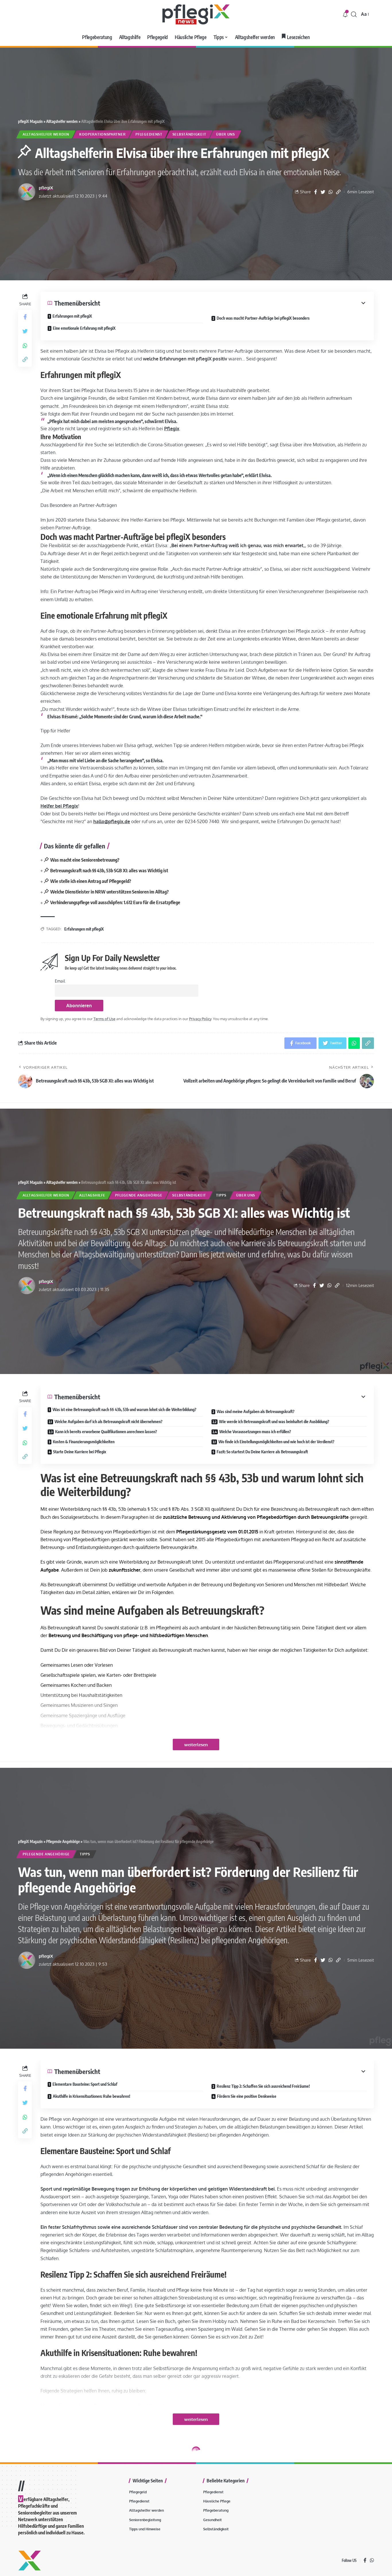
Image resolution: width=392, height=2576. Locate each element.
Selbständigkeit (189, 134)
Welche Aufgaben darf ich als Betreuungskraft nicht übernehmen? (108, 1422)
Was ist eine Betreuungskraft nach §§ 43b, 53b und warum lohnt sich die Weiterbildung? (124, 1409)
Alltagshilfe (92, 1195)
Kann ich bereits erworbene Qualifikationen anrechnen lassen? (106, 1432)
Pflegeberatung (58, 2516)
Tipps (221, 1195)
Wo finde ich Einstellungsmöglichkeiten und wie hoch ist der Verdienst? (276, 1442)
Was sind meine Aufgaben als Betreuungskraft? (256, 1412)
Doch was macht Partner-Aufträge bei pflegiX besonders (263, 318)
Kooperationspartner (102, 134)
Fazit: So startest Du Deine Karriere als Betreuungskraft (262, 1452)
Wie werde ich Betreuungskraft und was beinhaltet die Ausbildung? (274, 1422)
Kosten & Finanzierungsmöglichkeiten (84, 1442)
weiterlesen (196, 1745)
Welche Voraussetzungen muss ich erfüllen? (255, 1432)
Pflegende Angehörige (139, 1195)
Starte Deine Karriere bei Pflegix (80, 1452)
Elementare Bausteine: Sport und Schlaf (85, 2084)
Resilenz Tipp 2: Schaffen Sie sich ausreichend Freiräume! (263, 2086)
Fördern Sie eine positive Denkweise (247, 2096)
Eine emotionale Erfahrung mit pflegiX (84, 328)
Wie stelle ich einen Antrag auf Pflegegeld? (91, 881)
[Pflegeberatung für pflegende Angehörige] (196, 14)
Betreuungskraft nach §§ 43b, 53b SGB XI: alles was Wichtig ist (109, 871)
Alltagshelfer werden (62, 121)
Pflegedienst (149, 134)
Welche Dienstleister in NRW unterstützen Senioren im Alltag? (109, 892)
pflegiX (46, 188)
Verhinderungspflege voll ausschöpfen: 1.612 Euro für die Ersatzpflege (115, 902)
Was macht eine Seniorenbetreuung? (85, 860)
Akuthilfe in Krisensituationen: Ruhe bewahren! (92, 2096)
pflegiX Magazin (30, 121)
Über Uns (226, 134)
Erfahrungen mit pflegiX (72, 316)
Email (60, 981)
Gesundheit (78, 2529)
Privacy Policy (200, 1019)
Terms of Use (104, 1019)
